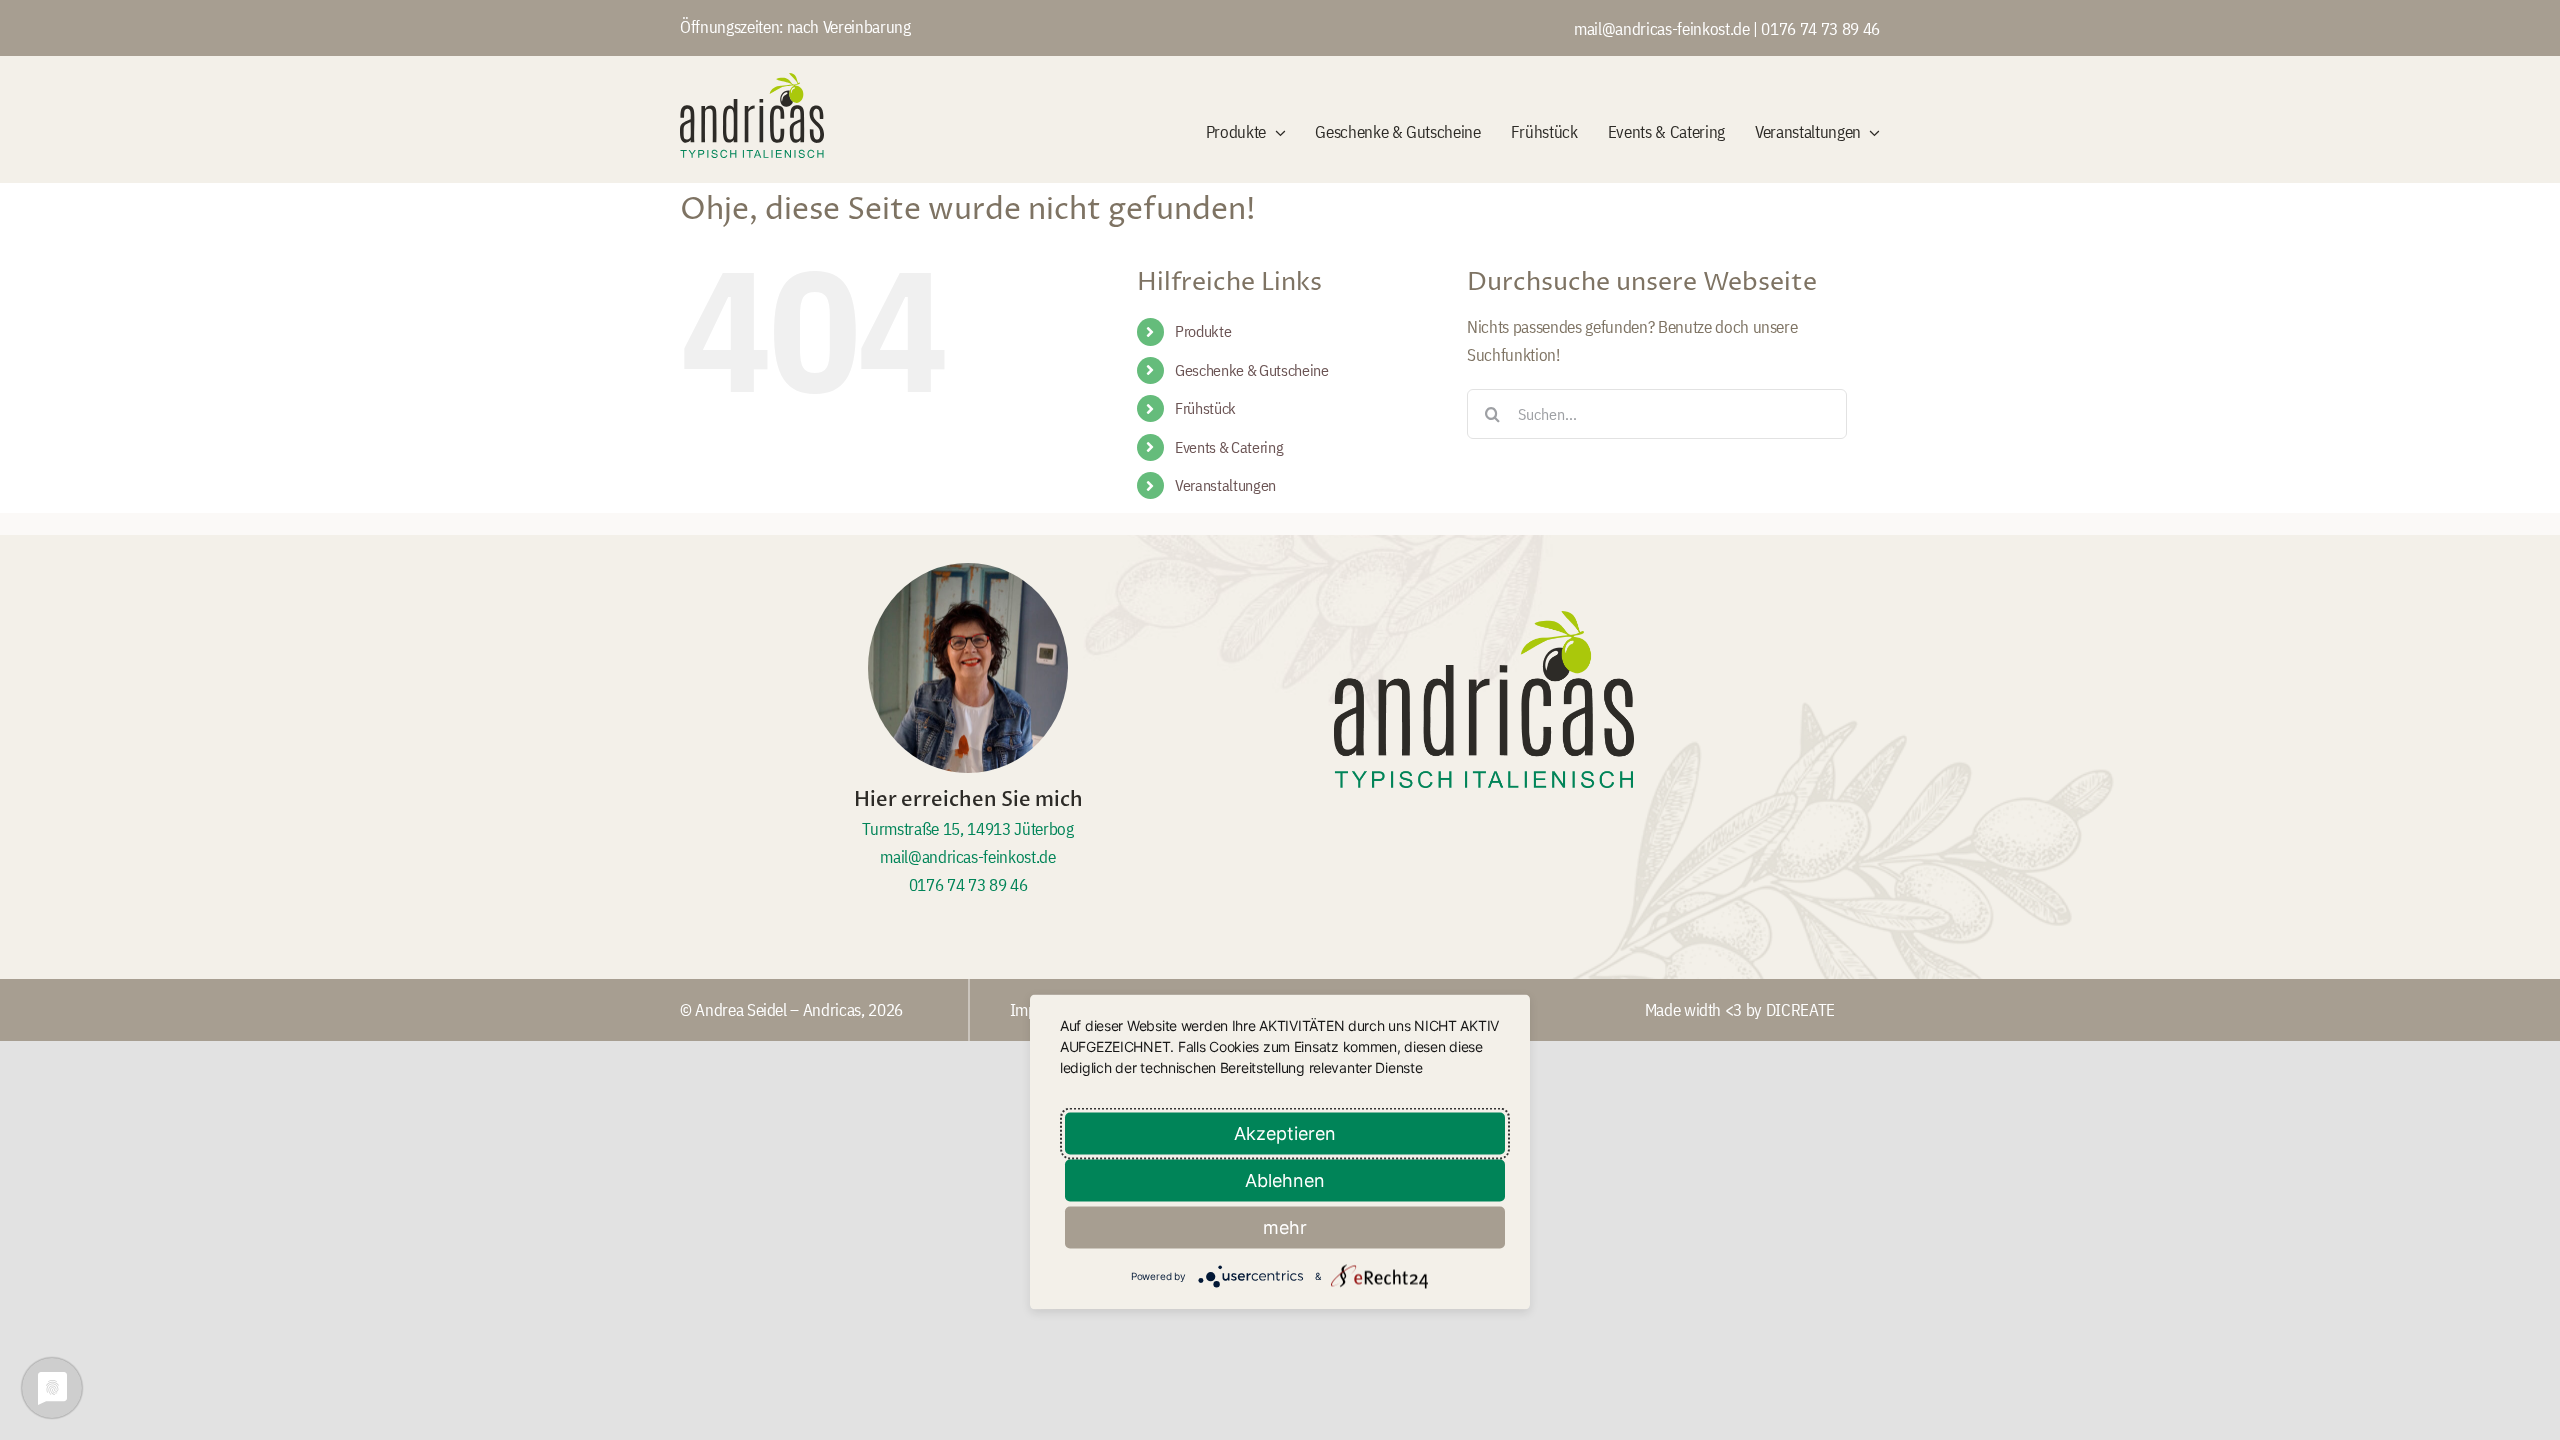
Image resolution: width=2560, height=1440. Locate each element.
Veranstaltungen (1225, 485)
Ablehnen (1285, 1180)
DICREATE (1800, 1010)
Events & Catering (1229, 447)
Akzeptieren (1285, 1133)
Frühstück (1205, 408)
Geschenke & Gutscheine (1252, 370)
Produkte (1203, 331)
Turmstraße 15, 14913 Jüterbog (967, 829)
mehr (1285, 1227)
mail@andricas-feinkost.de (1663, 29)
